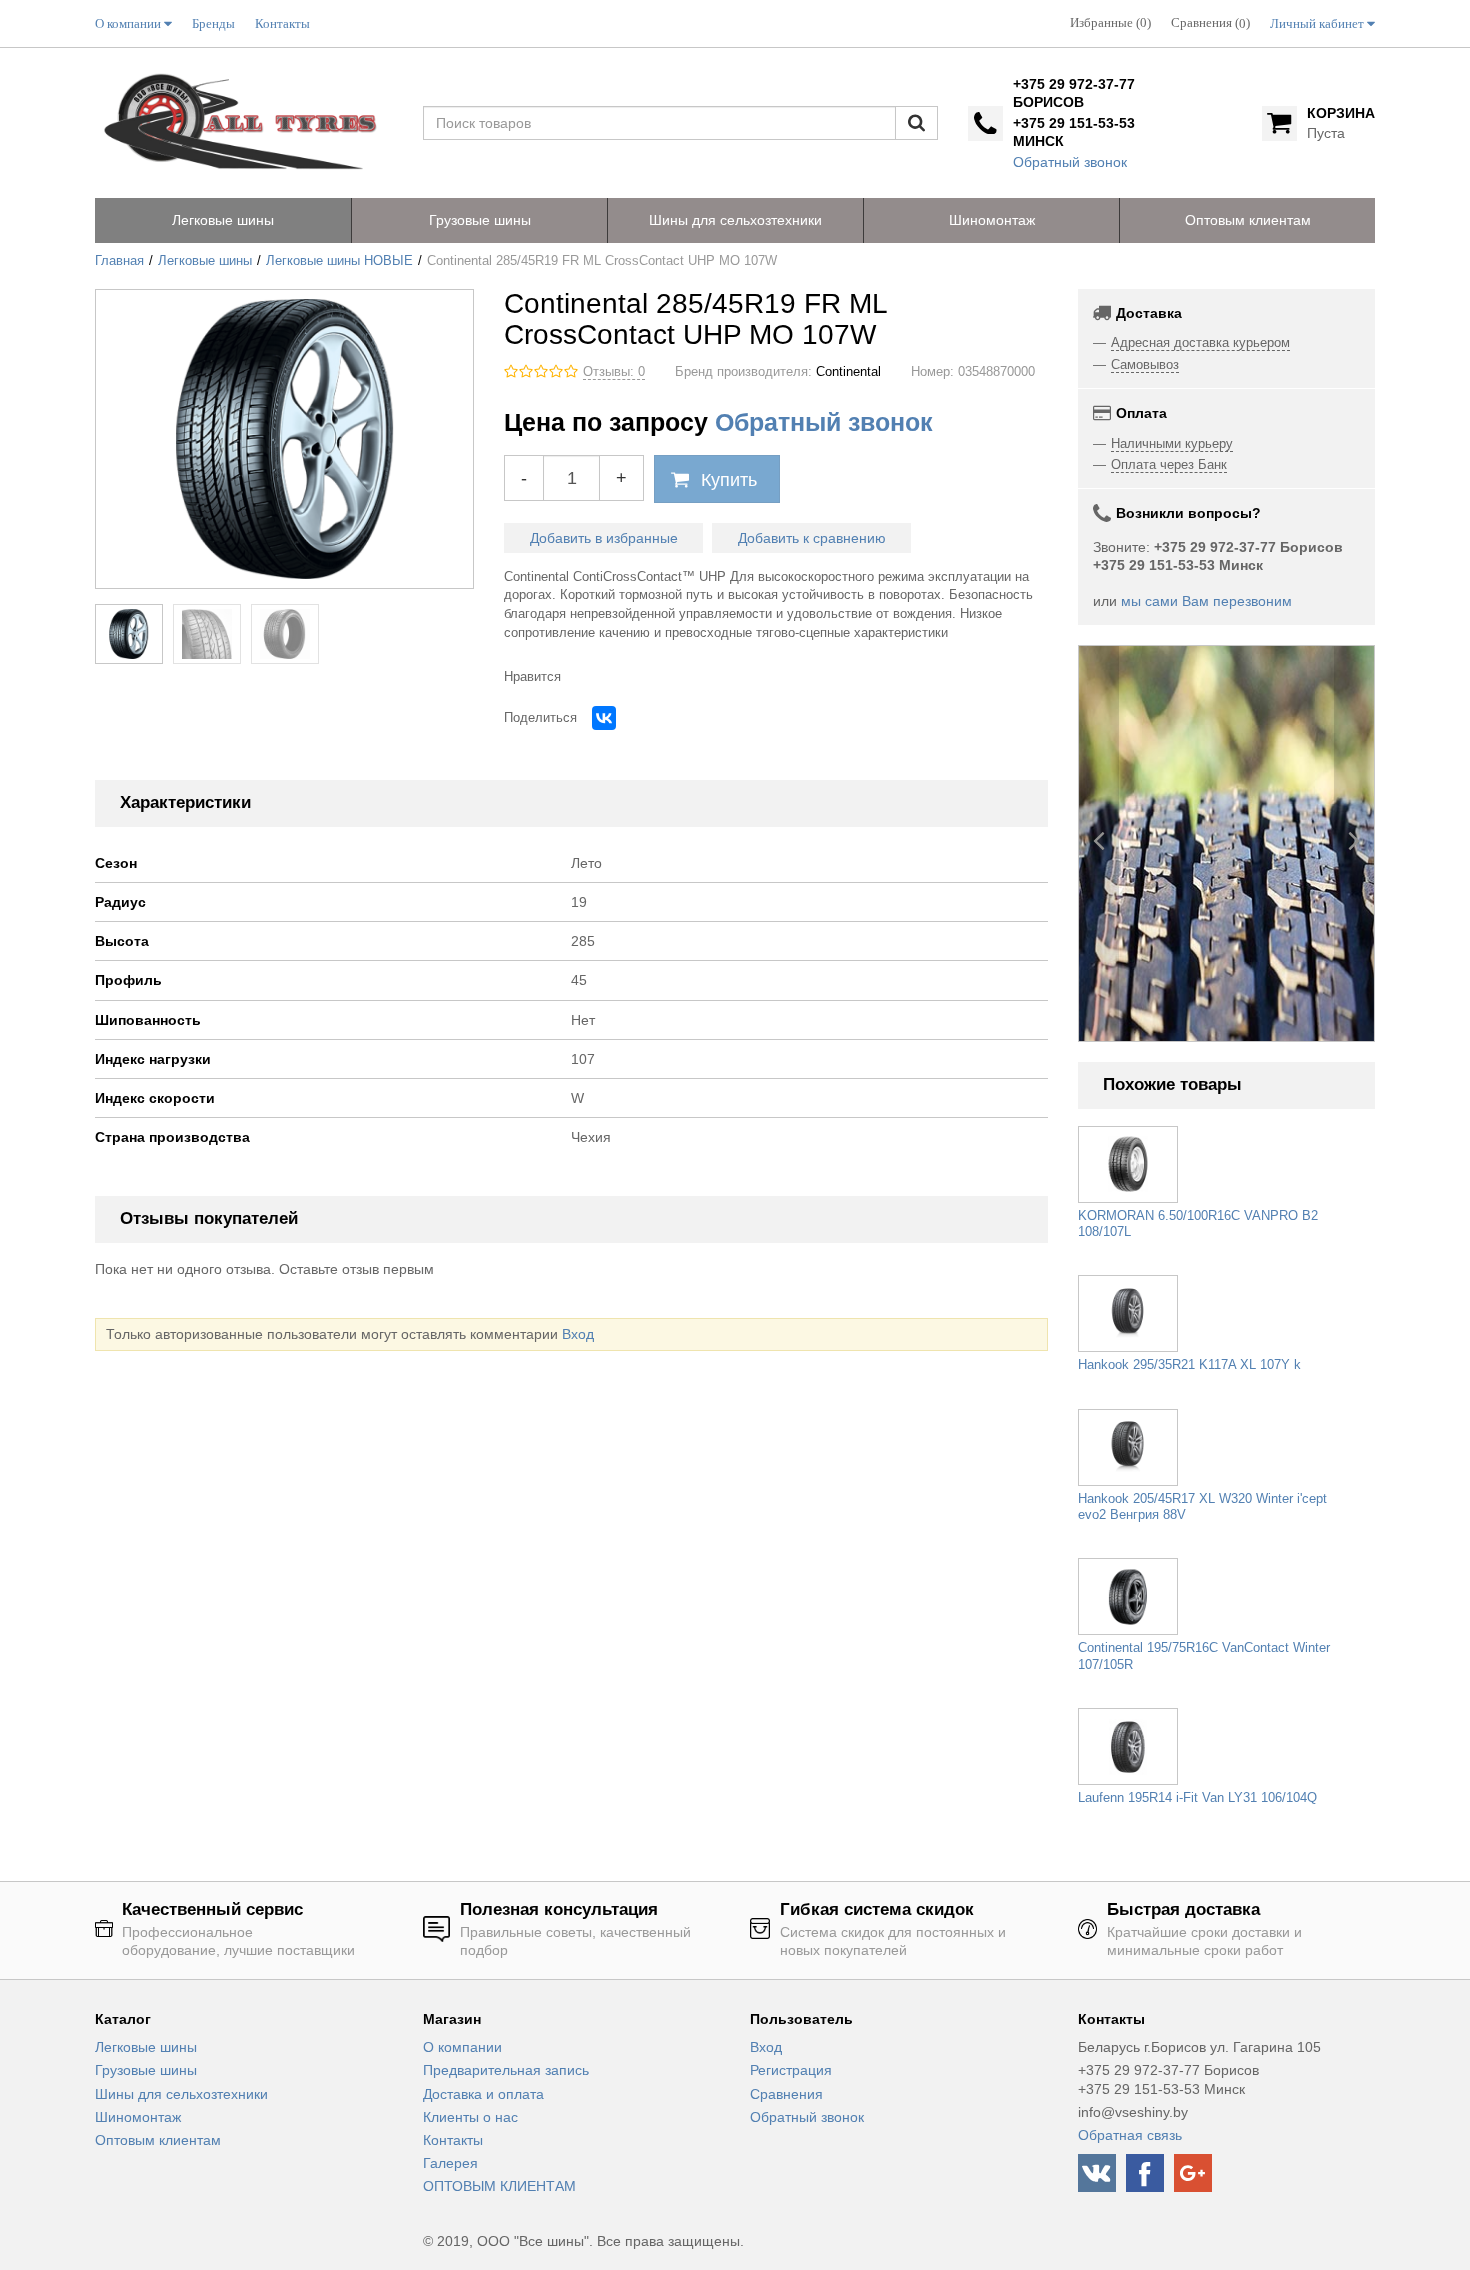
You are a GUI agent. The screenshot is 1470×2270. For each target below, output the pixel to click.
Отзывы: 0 (614, 372)
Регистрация (791, 2070)
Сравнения (786, 2094)
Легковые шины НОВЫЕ (339, 261)
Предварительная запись (506, 2070)
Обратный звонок (1070, 162)
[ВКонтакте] (604, 718)
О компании (462, 2047)
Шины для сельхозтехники (181, 2094)
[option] (1227, 843)
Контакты (453, 2140)
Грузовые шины (146, 2070)
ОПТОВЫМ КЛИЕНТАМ (499, 2186)
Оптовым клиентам (158, 2140)
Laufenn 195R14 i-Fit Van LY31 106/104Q (1197, 1798)
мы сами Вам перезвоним (1206, 601)
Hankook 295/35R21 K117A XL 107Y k (1189, 1365)
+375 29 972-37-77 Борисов (1074, 93)
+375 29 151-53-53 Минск (1074, 132)
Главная (119, 261)
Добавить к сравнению (812, 538)
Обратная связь (1130, 2135)
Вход (578, 1334)
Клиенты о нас (470, 2117)
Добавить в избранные (604, 538)
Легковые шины (205, 261)
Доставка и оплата (483, 2094)
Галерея (450, 2163)
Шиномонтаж (138, 2117)
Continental (848, 372)
